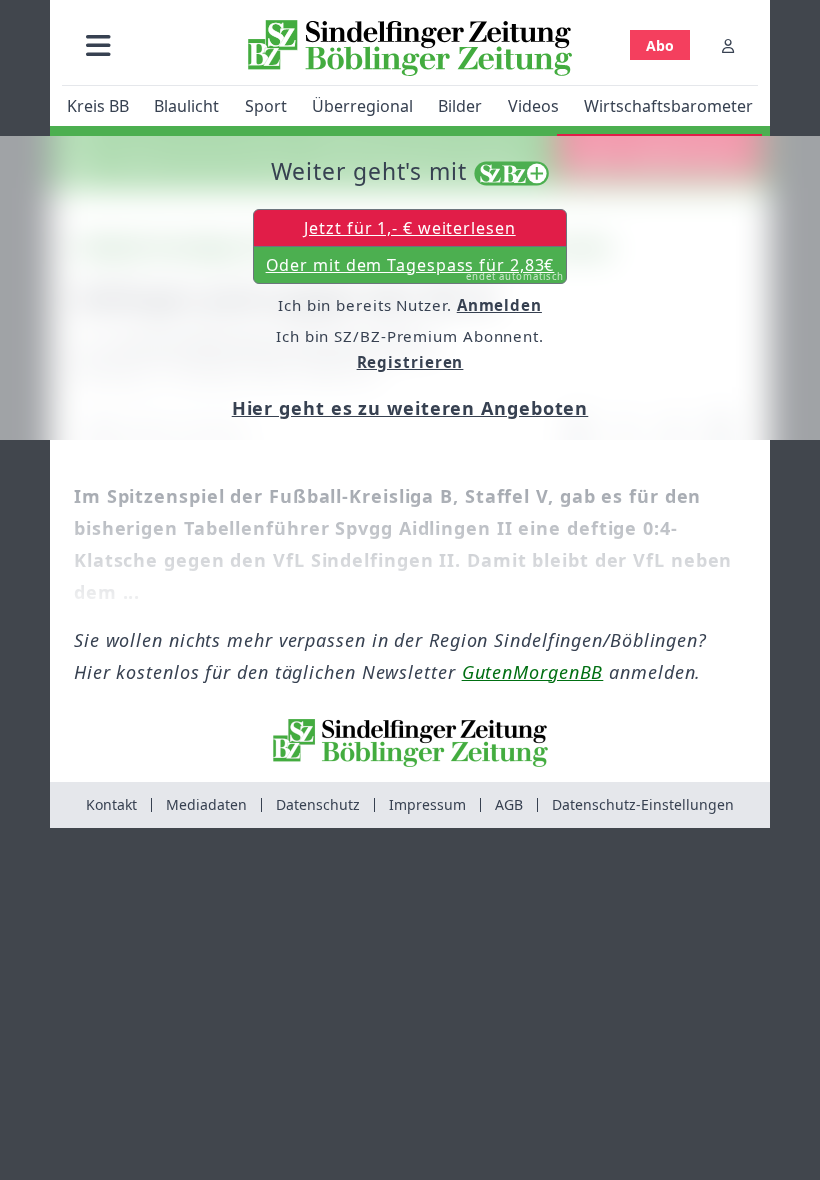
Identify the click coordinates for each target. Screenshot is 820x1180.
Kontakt (111, 804)
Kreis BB (98, 106)
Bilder (460, 106)
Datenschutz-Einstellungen (643, 804)
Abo (660, 45)
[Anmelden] (728, 45)
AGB (509, 804)
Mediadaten (206, 804)
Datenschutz (318, 804)
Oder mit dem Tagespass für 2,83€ (415, 269)
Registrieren (410, 362)
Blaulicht (186, 106)
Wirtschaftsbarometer (668, 106)
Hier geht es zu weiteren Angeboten (410, 408)
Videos (533, 106)
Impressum (427, 804)
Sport (266, 106)
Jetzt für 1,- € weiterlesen (409, 228)
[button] (98, 45)
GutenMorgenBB (533, 672)
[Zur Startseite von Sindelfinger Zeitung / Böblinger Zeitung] (410, 48)
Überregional (362, 106)
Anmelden (499, 305)
